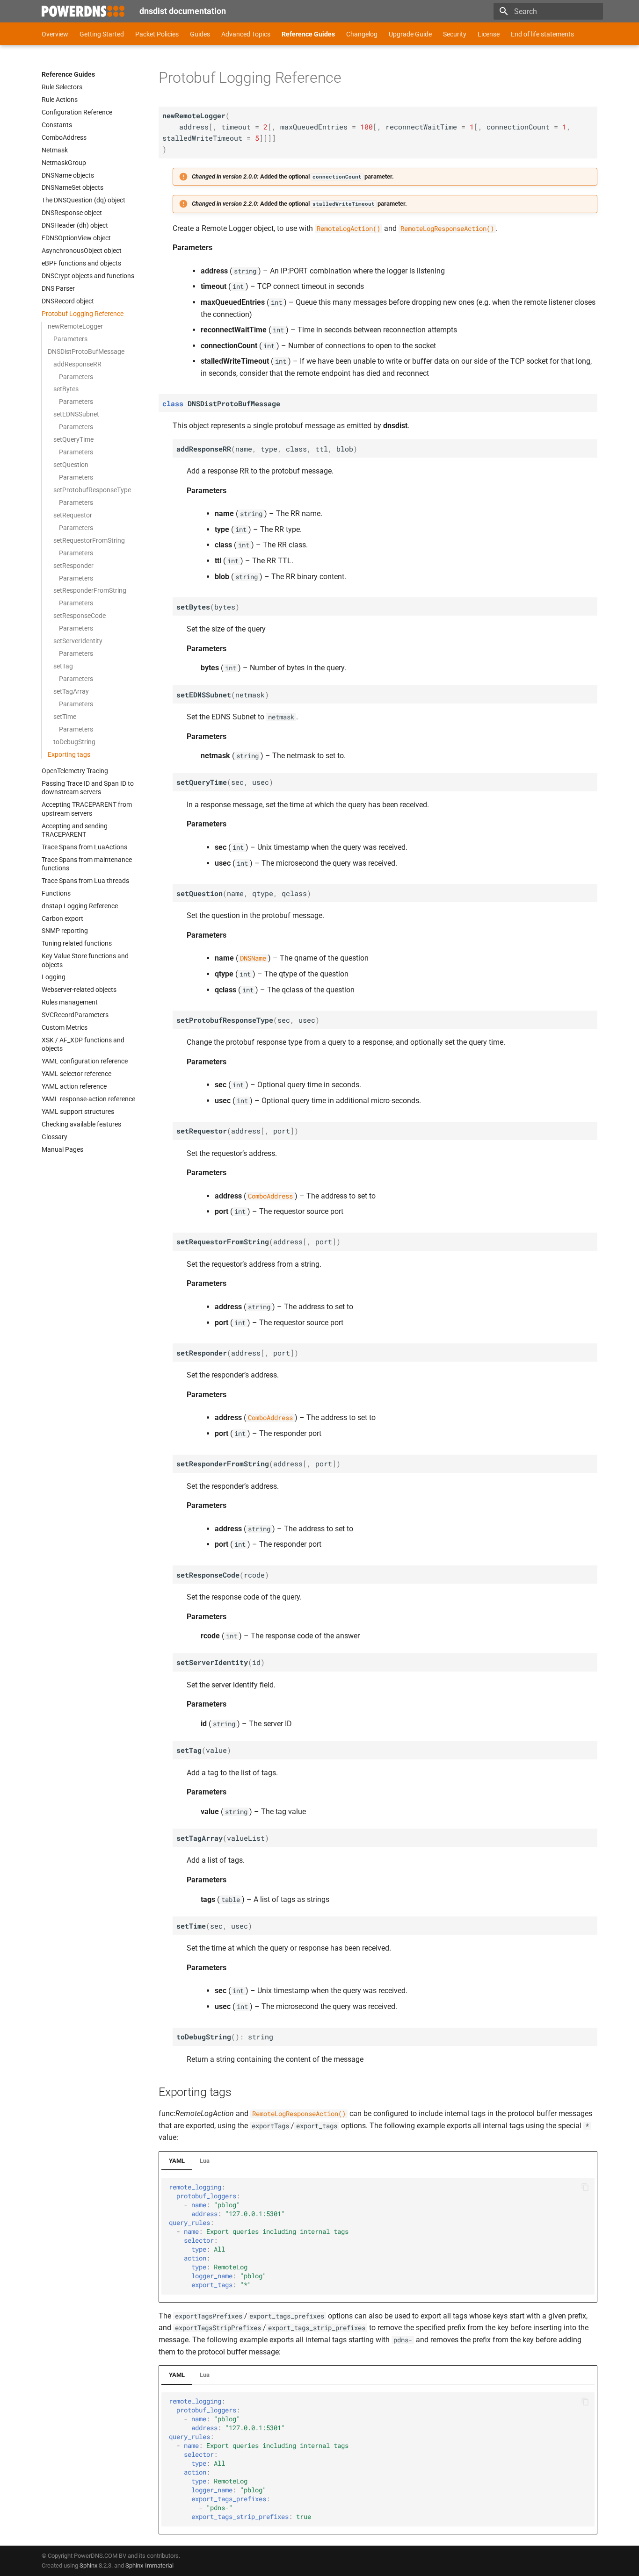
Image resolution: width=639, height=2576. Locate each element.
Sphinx (88, 2565)
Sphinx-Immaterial (149, 2565)
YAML (177, 2161)
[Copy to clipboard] (585, 2187)
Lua (205, 2161)
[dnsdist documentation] (83, 11)
